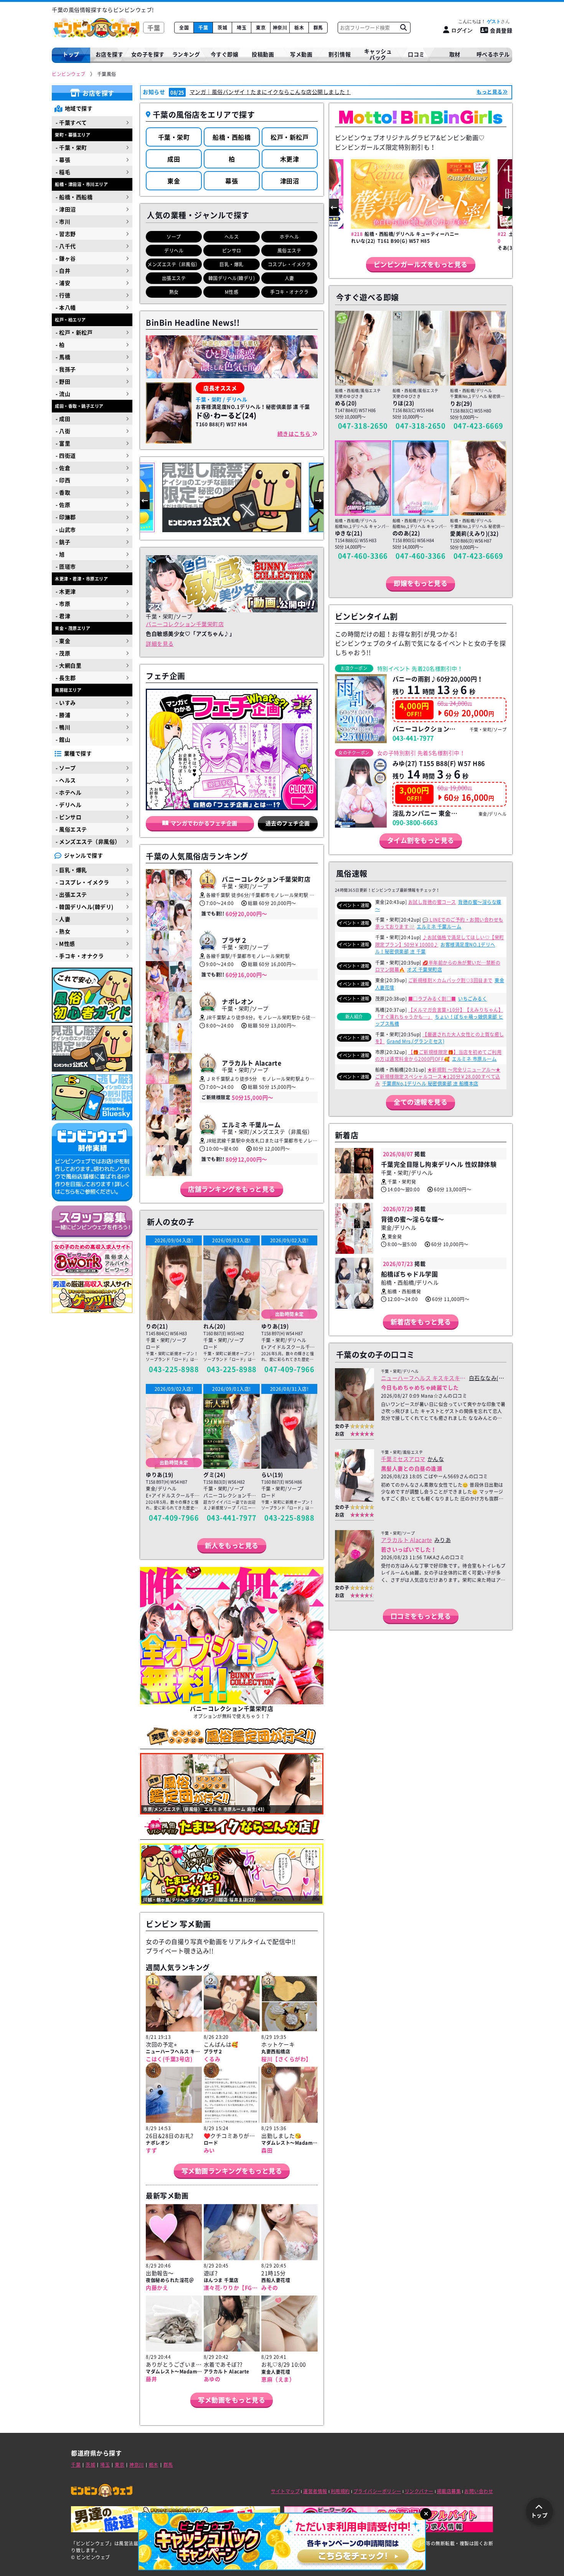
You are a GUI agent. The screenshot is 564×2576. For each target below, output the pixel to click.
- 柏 (60, 345)
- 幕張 (63, 160)
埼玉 (242, 28)
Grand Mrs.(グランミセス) (416, 1041)
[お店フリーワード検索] (403, 28)
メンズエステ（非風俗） (174, 264)
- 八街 (63, 431)
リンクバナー (419, 2491)
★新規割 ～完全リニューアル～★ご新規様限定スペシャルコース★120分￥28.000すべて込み (438, 1077)
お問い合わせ (479, 2491)
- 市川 (63, 221)
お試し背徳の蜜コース (432, 902)
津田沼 (290, 181)
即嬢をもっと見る (421, 583)
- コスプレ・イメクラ (82, 882)
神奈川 (280, 28)
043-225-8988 (174, 1369)
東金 (174, 181)
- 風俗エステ (71, 829)
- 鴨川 (63, 727)
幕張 (232, 181)
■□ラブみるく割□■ (432, 999)
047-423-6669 (478, 426)
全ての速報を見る (421, 1102)
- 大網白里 (68, 665)
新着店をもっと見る (421, 1322)
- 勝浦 (63, 715)
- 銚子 (63, 542)
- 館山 (63, 739)
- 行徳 (63, 295)
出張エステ (174, 278)
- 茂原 (63, 653)
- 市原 (63, 604)
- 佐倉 (63, 468)
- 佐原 (63, 505)
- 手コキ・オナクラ (80, 956)
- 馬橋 (63, 357)
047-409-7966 (289, 1369)
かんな (436, 1459)
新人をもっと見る (232, 1545)
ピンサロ (232, 251)
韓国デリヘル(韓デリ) (232, 278)
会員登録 (501, 30)
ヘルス (232, 237)
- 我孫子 (66, 369)
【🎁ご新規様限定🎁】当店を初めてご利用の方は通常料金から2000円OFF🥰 (439, 1055)
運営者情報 (315, 2491)
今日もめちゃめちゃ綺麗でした (420, 1387)
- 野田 (63, 381)
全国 (184, 28)
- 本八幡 (66, 307)
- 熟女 (63, 931)
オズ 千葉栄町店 (425, 970)
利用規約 (340, 2491)
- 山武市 (66, 529)
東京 (261, 28)
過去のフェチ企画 (288, 823)
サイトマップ (285, 2491)
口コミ (416, 54)
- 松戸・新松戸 (74, 332)
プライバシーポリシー (377, 2491)
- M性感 (65, 943)
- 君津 (63, 616)
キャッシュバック (378, 54)
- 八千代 (66, 246)
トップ (71, 54)
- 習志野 (66, 234)
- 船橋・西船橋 (74, 197)
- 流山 (63, 394)
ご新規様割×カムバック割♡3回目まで (450, 980)
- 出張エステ (71, 894)
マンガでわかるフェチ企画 (204, 823)
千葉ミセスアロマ (403, 1459)
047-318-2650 (363, 426)
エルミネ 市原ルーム (474, 1059)
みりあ (443, 1540)
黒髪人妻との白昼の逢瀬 (412, 1468)
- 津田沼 (66, 209)
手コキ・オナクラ (289, 292)
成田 (174, 159)
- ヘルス (66, 780)
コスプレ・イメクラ (289, 264)
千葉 (203, 28)
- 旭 (60, 554)
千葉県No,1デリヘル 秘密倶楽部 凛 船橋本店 (430, 1084)
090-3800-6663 (415, 822)
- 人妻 (63, 919)
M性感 (232, 292)
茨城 (222, 28)
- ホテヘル (68, 792)
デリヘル (174, 251)
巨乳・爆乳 (232, 264)
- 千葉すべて (71, 122)
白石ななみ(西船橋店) (487, 1378)
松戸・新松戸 (289, 137)
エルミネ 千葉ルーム (439, 927)
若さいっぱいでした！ (409, 1549)
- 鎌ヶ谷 (66, 258)
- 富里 (63, 443)
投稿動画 (263, 54)
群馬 (318, 28)
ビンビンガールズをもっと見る (421, 264)
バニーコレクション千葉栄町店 (185, 624)
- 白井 (63, 270)
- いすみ (66, 703)
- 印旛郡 (66, 517)
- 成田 (63, 419)
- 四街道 (66, 455)
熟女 (174, 292)
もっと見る (490, 92)
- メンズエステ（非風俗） (88, 841)
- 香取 (63, 492)
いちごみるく (472, 999)
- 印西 (63, 480)
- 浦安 (63, 283)
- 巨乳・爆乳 (71, 870)
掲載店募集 (449, 2491)
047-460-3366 (363, 556)
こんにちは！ (479, 21)
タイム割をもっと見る (421, 840)
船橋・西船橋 (232, 137)
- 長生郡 (66, 678)
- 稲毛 (63, 172)
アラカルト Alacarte (407, 1540)
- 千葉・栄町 (71, 147)
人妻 (289, 278)
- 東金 (63, 641)
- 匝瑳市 (66, 566)
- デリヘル (68, 805)
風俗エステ (289, 251)
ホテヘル (289, 237)
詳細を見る (160, 643)
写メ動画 (301, 54)
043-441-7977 (232, 1518)
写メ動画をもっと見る (232, 2400)
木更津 (290, 159)
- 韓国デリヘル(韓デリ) (85, 907)
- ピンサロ (68, 817)
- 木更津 (66, 591)
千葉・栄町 (174, 137)
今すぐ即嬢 (225, 54)
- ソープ (66, 768)
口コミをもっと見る (421, 1616)
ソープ (174, 237)
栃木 (299, 28)
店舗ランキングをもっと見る (232, 1189)
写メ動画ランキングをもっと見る (232, 2171)
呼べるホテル (493, 54)
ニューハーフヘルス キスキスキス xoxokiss (423, 1378)
